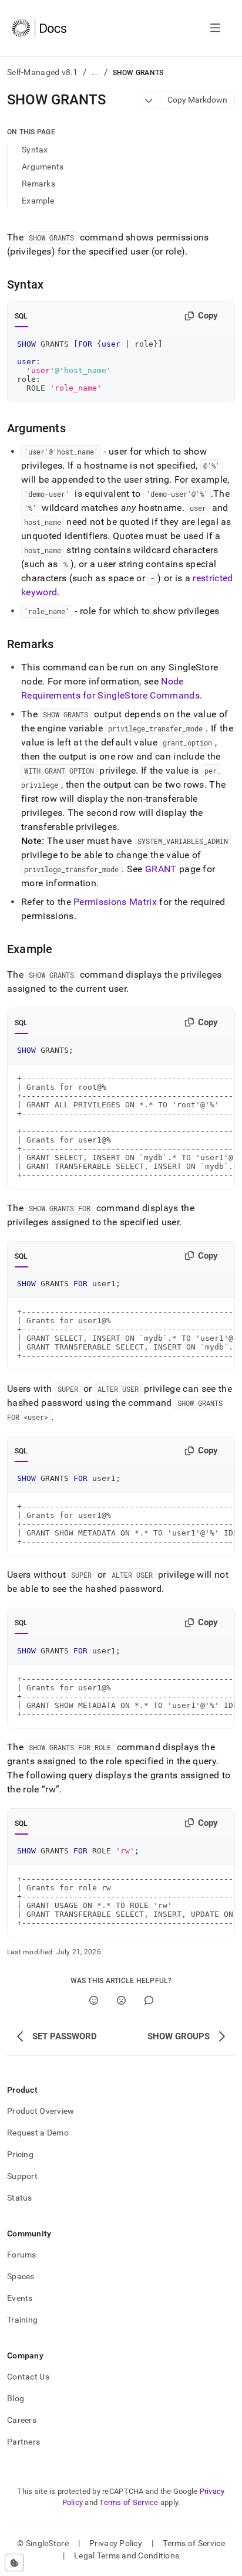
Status (20, 2198)
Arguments (43, 167)
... (95, 72)
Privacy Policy (116, 2543)
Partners (23, 2442)
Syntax (35, 150)
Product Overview (41, 2111)
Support (22, 2176)
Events (20, 2298)
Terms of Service (129, 2502)
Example (38, 201)
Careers (22, 2420)
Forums (22, 2255)
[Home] (39, 28)
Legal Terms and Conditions (127, 2555)
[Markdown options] (149, 100)
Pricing (20, 2154)
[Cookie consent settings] (14, 2563)
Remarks (38, 184)
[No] (121, 2000)
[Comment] (149, 2000)
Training (22, 2320)
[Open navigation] (215, 28)
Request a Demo (38, 2133)
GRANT (161, 869)
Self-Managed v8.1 (43, 72)
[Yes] (94, 2000)
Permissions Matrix (115, 902)
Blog (16, 2398)
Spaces (21, 2276)
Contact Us (28, 2377)
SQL (21, 316)
